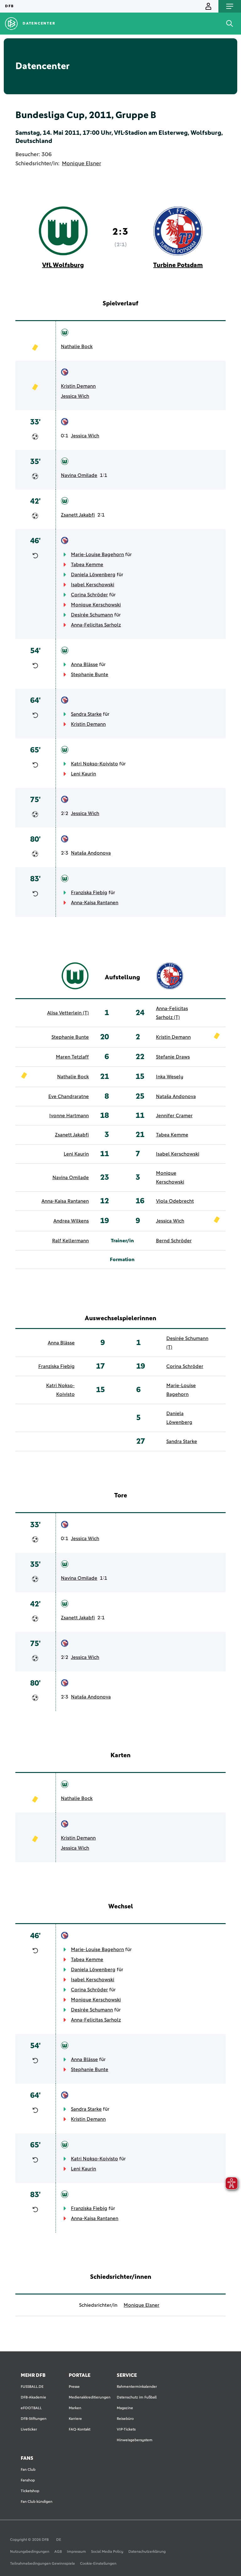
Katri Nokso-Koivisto (94, 764)
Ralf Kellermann (70, 1241)
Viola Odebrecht (175, 1201)
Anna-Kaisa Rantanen (95, 903)
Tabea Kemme (87, 565)
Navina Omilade (79, 475)
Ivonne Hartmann (69, 1116)
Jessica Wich (75, 396)
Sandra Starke (86, 714)
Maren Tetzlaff (72, 1057)
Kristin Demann (78, 386)
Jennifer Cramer (174, 1116)
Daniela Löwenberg (93, 575)
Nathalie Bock (77, 347)
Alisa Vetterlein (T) (68, 1013)
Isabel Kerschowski (93, 585)
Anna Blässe (84, 665)
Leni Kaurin (83, 774)
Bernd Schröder (174, 1241)
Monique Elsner (81, 164)
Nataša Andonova (91, 853)
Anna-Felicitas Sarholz (96, 625)
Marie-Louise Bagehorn (97, 555)
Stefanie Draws (173, 1057)
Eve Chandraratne (69, 1097)
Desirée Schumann (92, 615)
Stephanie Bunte (90, 675)
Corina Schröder (89, 595)
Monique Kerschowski (96, 605)
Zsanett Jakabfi (78, 515)
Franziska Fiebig (89, 893)
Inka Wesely (170, 1077)
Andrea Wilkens (71, 1221)
